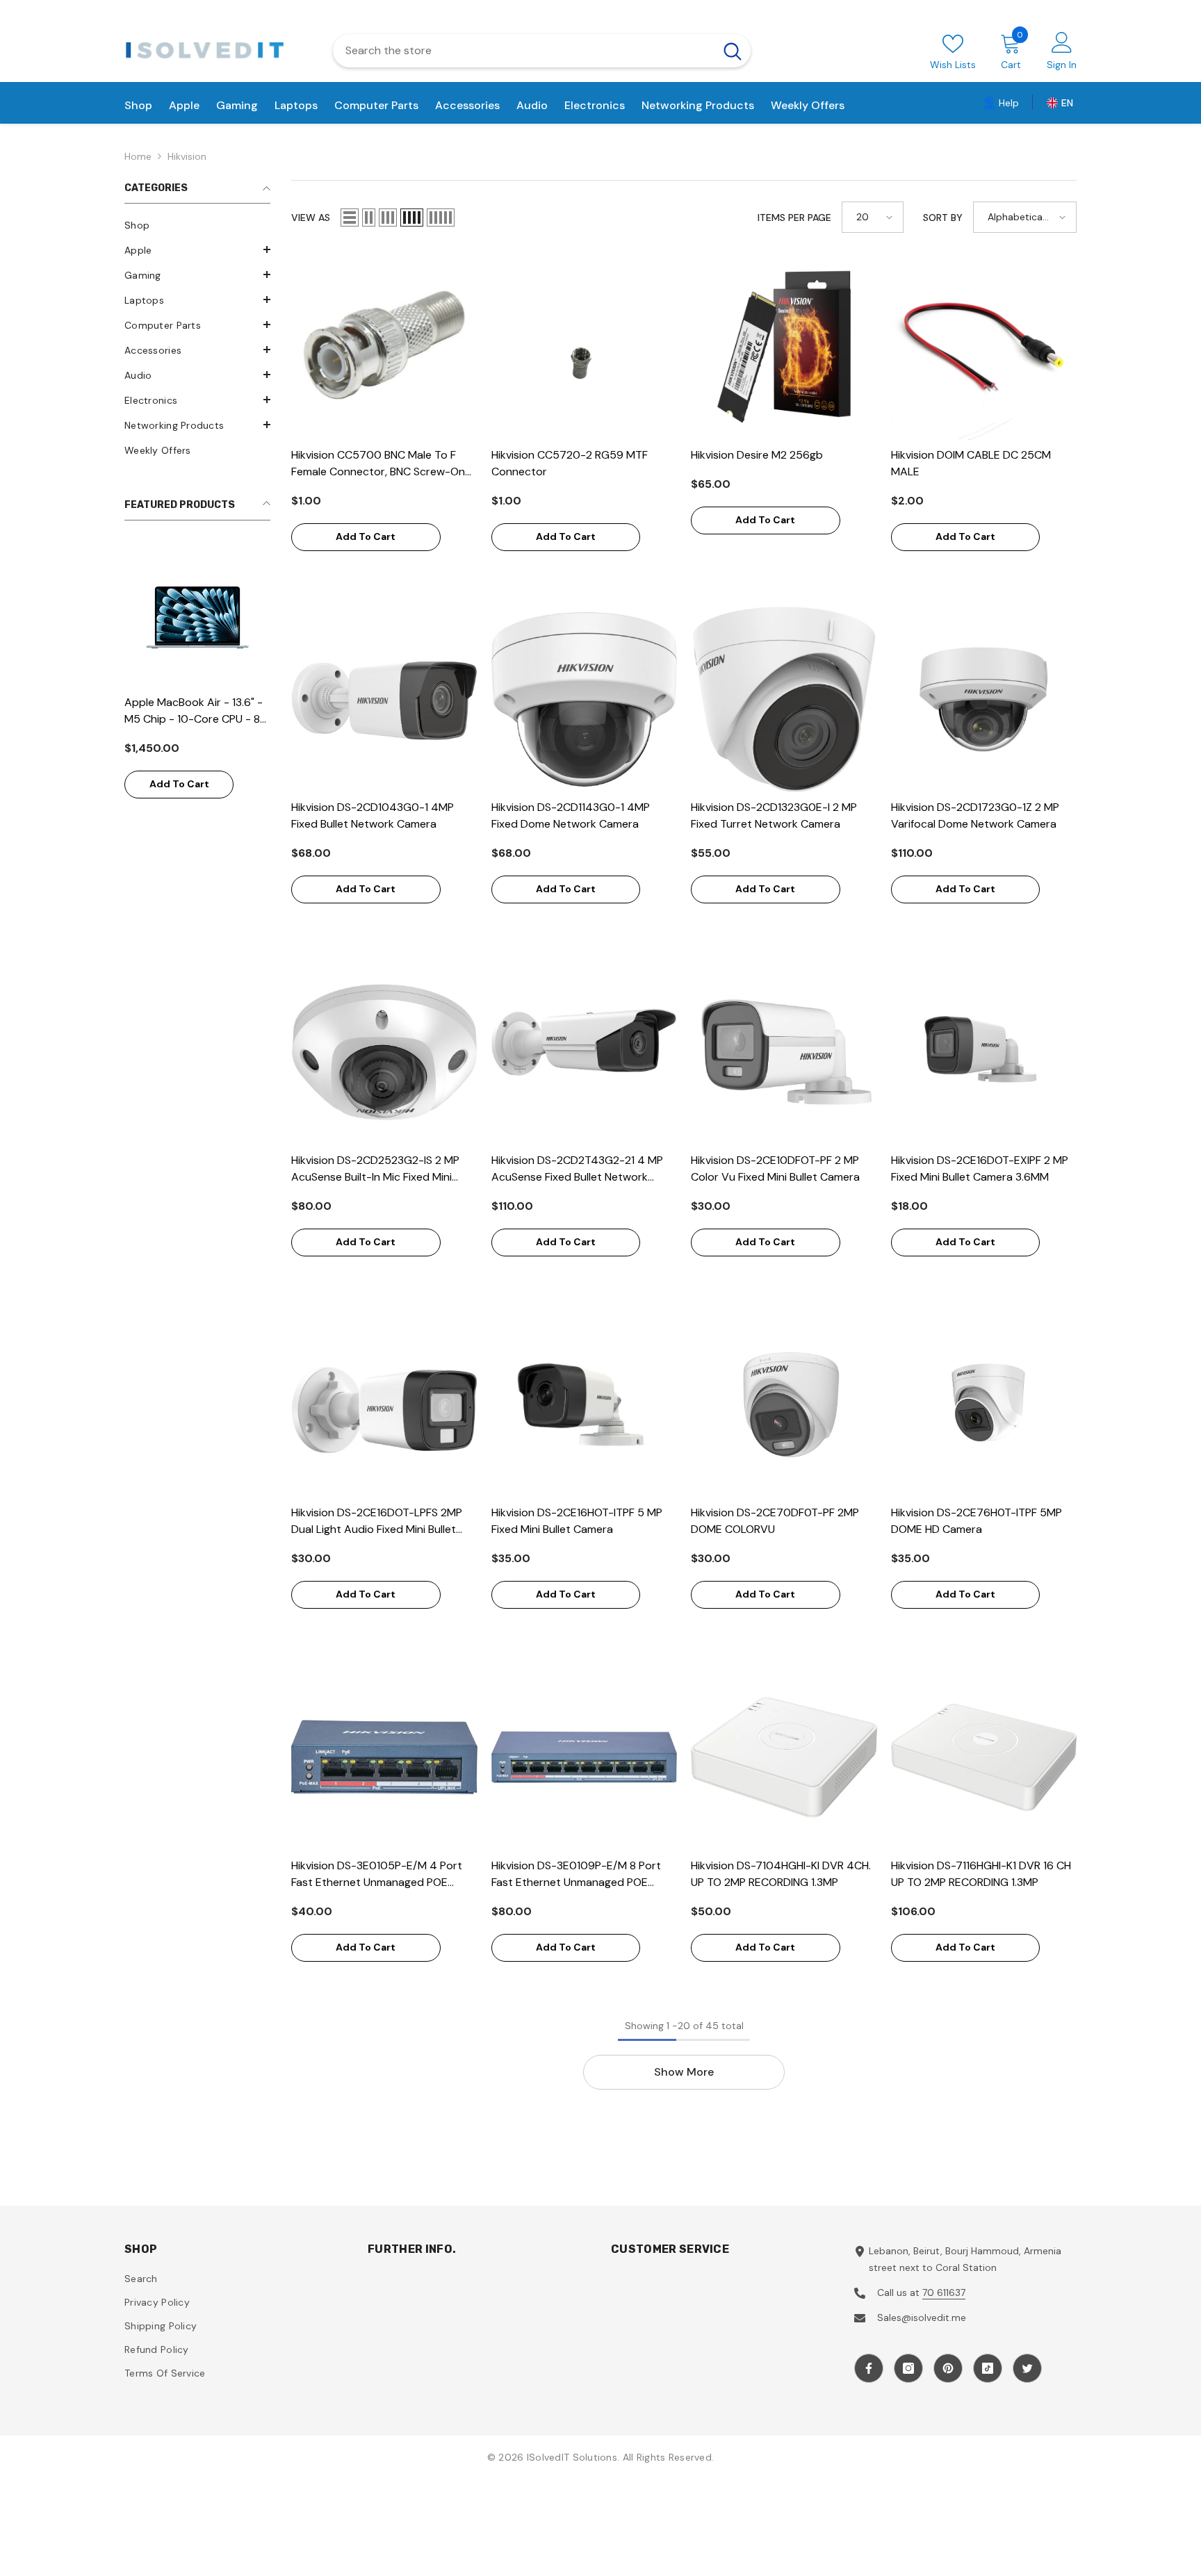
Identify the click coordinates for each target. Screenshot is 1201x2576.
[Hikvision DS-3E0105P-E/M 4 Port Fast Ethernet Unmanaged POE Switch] (384, 1757)
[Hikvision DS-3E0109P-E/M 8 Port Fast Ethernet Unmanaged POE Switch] (585, 1757)
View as (311, 218)
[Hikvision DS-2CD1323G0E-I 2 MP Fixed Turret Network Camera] (784, 700)
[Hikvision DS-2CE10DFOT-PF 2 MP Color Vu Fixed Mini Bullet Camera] (784, 1052)
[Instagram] (908, 2368)
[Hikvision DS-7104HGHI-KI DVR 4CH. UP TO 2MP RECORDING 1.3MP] (784, 1757)
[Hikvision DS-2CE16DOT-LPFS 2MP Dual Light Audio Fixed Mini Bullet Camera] (384, 1405)
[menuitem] (197, 225)
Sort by (943, 218)
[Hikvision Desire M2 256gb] (784, 347)
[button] (197, 249)
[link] (1001, 102)
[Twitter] (1027, 2368)
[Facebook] (869, 2368)
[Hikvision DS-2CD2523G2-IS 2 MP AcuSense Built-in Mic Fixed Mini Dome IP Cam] (384, 1052)
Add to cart (179, 784)
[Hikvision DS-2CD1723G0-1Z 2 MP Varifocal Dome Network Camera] (984, 700)
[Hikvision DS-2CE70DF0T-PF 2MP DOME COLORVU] (784, 1405)
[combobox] (524, 51)
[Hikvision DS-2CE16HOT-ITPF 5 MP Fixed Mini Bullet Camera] (585, 1405)
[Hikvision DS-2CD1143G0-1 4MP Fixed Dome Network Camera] (585, 700)
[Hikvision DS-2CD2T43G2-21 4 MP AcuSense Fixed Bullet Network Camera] (585, 1052)
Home (138, 156)
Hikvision (187, 156)
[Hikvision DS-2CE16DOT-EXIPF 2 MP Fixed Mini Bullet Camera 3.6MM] (984, 1052)
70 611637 (944, 2292)
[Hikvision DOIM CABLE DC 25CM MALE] (984, 347)
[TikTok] (988, 2368)
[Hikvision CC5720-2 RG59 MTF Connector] (585, 347)
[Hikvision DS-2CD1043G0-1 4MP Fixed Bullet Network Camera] (384, 700)
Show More (684, 2072)
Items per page (794, 218)
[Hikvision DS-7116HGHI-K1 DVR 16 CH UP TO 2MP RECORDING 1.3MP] (984, 1757)
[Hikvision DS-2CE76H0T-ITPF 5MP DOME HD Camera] (984, 1405)
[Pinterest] (948, 2368)
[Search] (542, 51)
